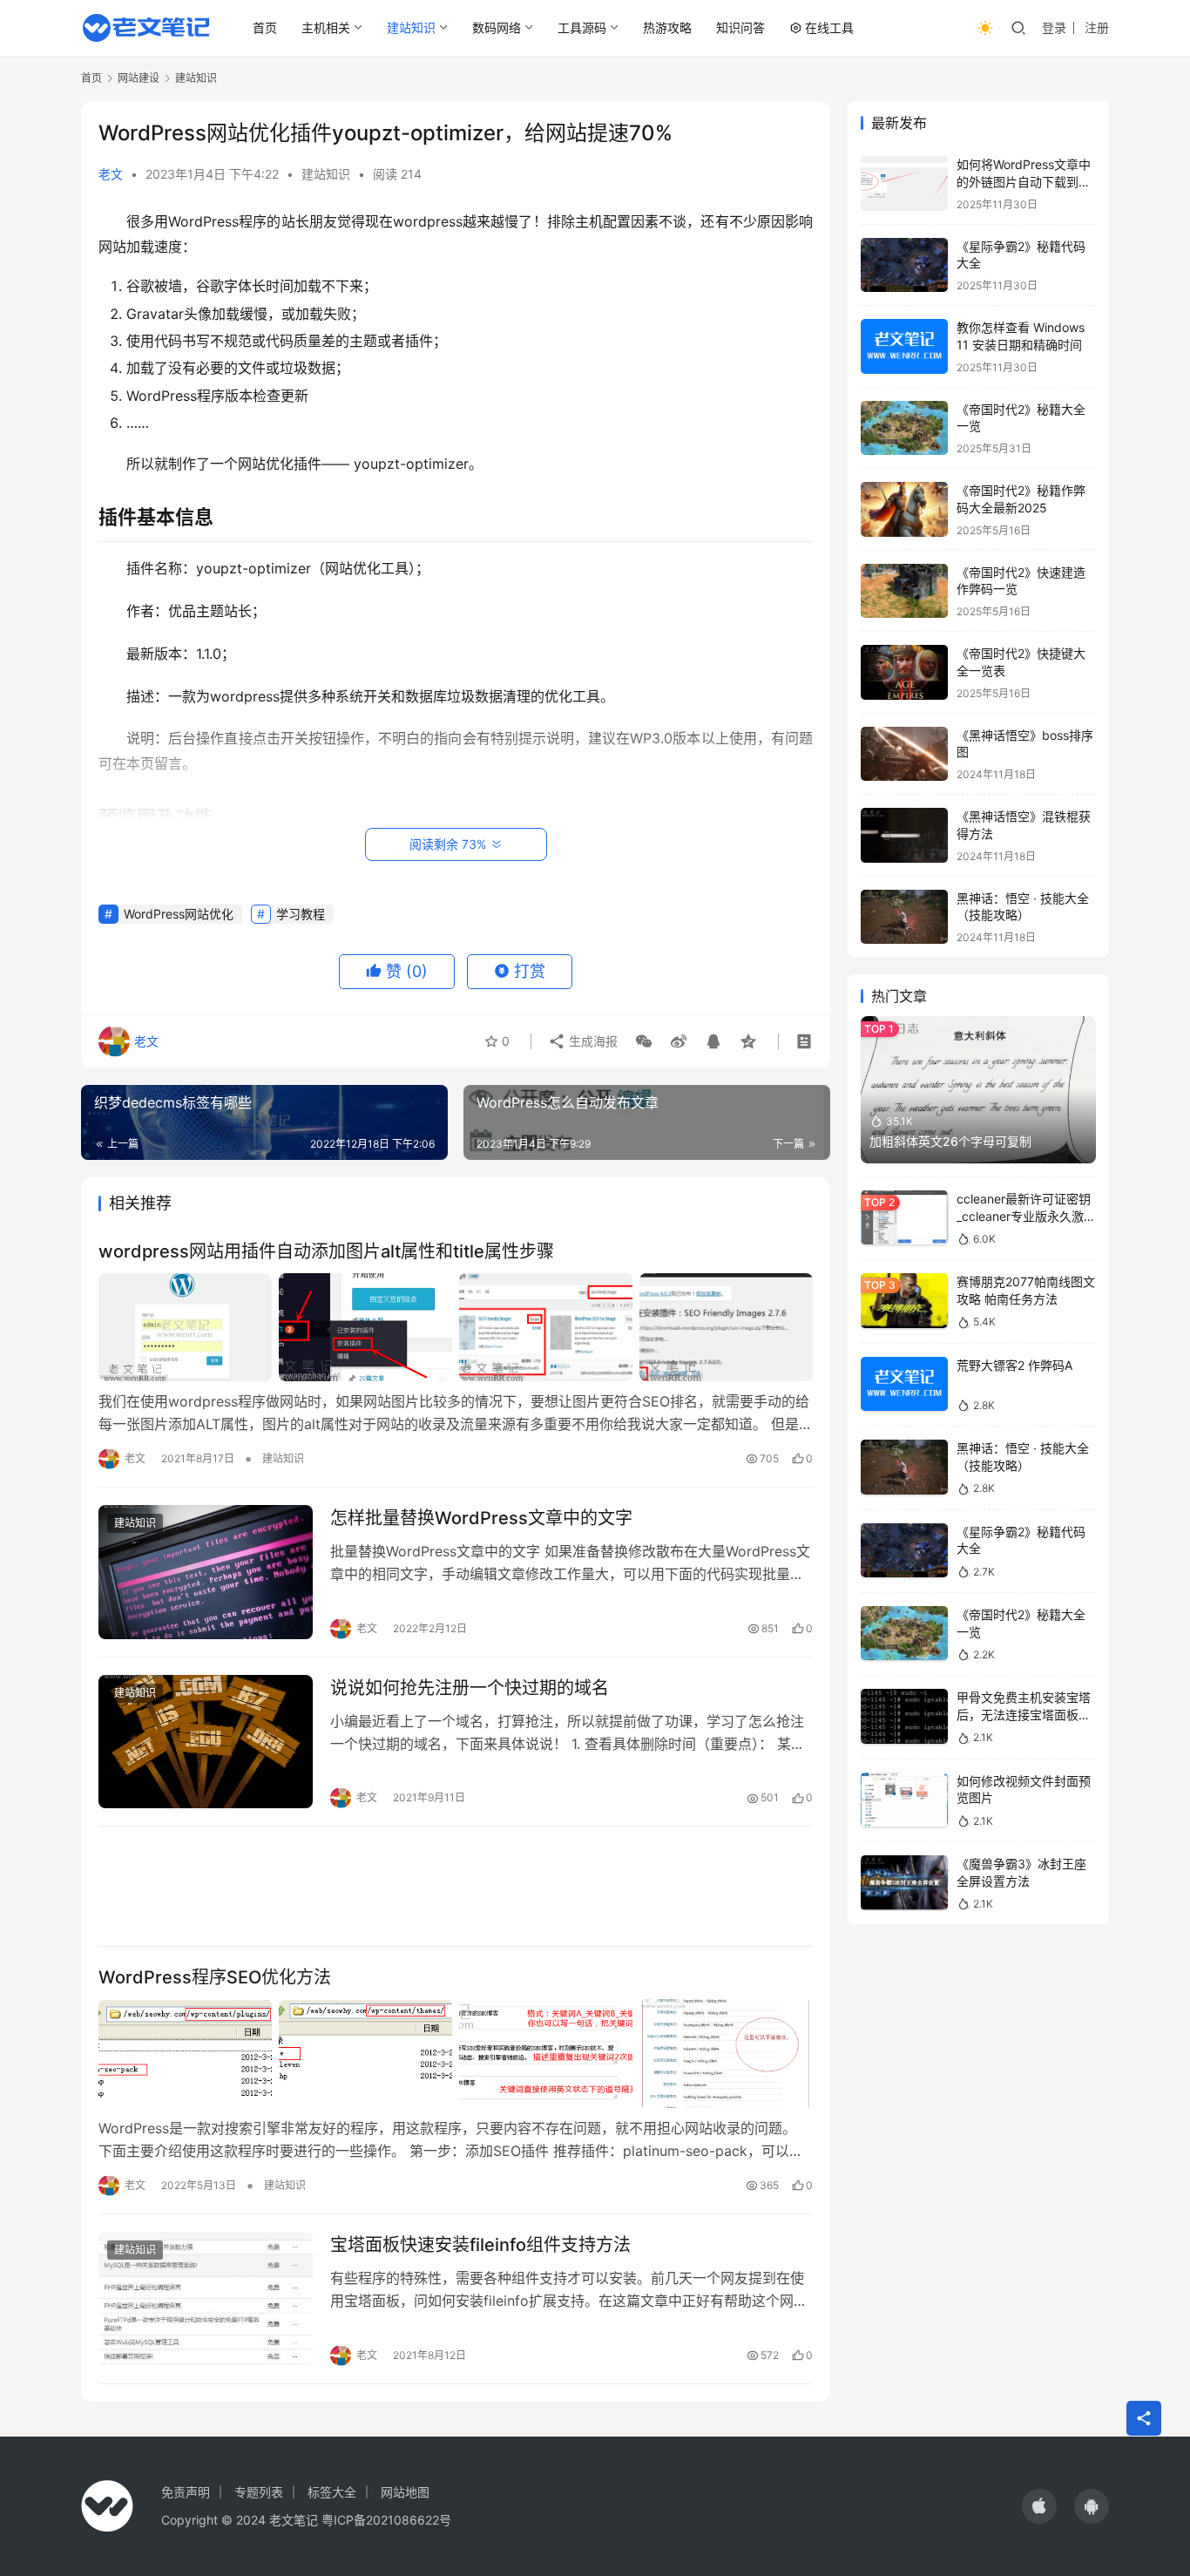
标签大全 (332, 2492)
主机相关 (326, 27)
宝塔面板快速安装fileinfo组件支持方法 (480, 2245)
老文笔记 (294, 2520)
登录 (1054, 27)
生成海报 (592, 1041)
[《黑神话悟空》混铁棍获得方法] (904, 835)
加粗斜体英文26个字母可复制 (950, 1141)
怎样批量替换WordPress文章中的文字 (481, 1518)
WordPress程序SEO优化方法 (215, 1977)
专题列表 (259, 2492)
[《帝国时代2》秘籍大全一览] (904, 428)
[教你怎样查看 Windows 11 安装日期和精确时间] (904, 346)
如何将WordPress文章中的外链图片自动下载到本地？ (1024, 181)
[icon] (1039, 2506)
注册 (1097, 27)
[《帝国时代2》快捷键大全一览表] (904, 672)
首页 (265, 27)
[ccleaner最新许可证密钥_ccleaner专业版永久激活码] (904, 1218)
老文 (111, 174)
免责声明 (186, 2492)
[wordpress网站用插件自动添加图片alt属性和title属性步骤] (456, 1327)
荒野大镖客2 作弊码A (1014, 1365)
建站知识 (411, 27)
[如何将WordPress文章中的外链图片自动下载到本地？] (904, 183)
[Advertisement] (456, 1886)
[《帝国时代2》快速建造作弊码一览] (904, 591)
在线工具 (829, 27)
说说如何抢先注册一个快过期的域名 (470, 1688)
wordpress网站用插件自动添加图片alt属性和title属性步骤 (326, 1251)
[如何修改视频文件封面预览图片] (904, 1800)
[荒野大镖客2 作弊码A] (904, 1384)
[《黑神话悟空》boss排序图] (904, 754)
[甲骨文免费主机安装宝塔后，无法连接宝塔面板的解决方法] (904, 1716)
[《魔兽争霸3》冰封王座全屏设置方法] (904, 1883)
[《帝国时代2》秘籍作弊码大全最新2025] (904, 509)
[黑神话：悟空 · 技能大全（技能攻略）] (904, 917)
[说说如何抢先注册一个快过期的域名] (206, 1742)
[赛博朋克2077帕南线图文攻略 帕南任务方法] (904, 1301)
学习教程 (301, 914)
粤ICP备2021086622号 (386, 2520)
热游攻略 (667, 27)
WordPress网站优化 (179, 914)
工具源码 (582, 27)
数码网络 (497, 27)
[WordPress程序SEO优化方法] (456, 2053)
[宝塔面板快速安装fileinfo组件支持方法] (206, 2299)
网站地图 (405, 2492)
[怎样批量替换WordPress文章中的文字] (206, 1572)
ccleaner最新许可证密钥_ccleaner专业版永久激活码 (1026, 1216)
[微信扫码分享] (644, 1041)
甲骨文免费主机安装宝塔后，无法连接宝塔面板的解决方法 (1024, 1714)
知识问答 (740, 27)
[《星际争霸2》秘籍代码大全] (904, 265)
